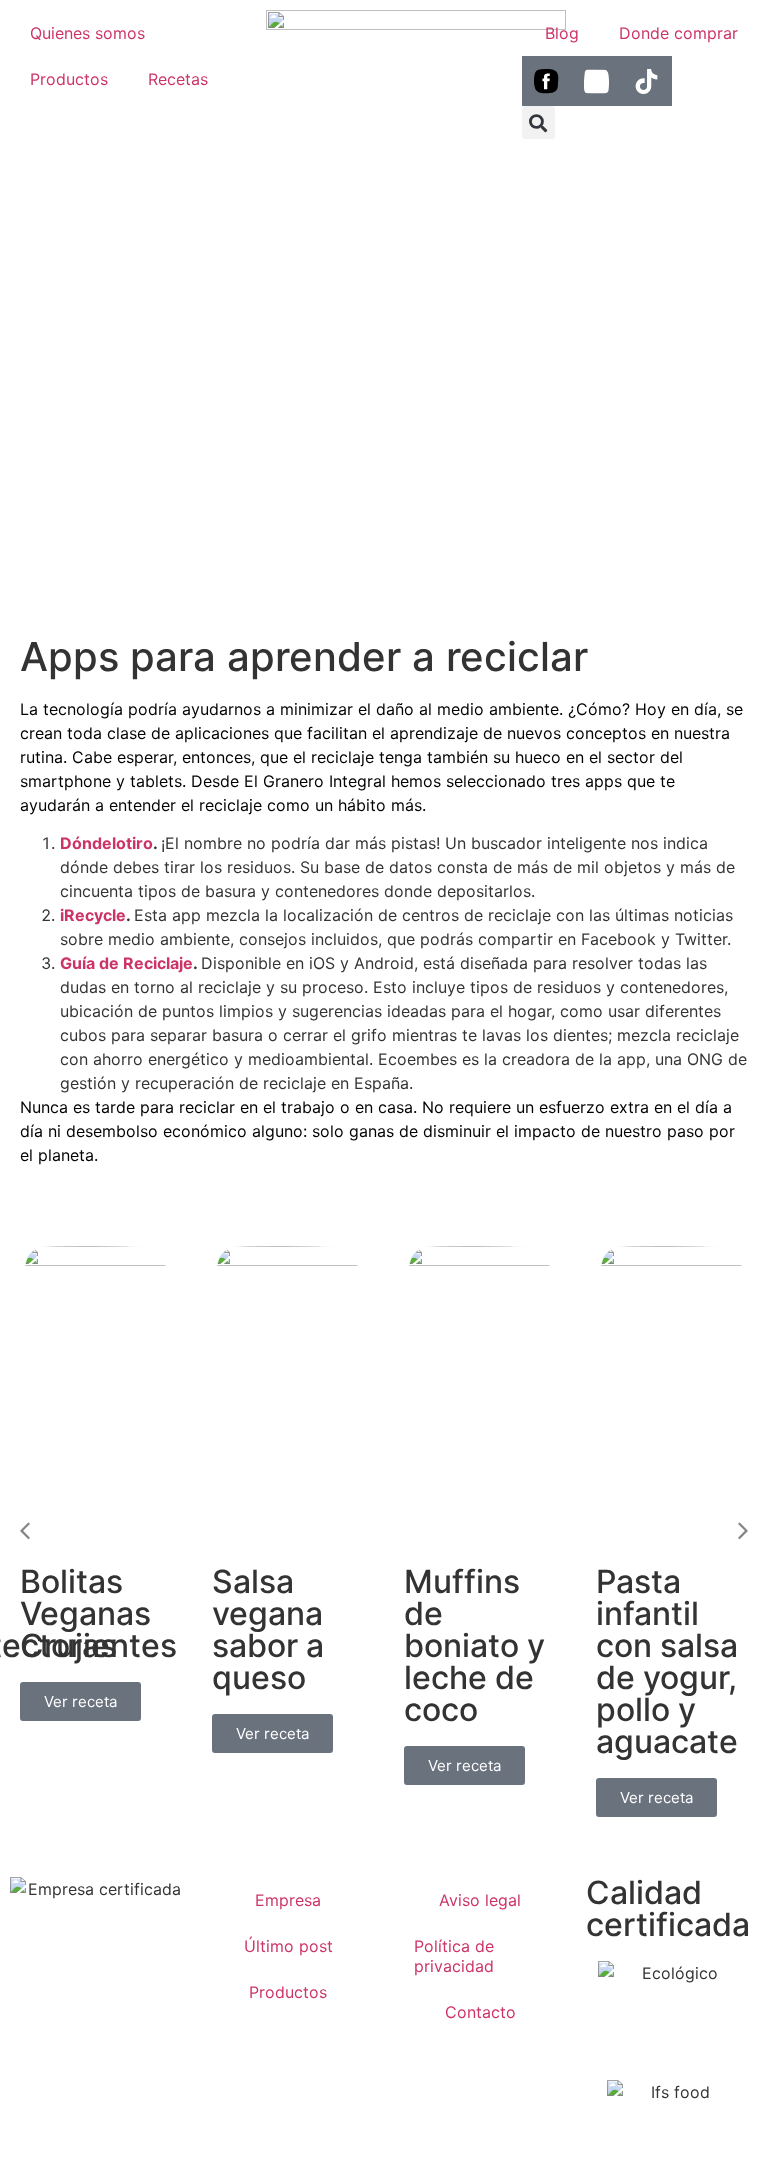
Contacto (480, 2012)
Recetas (178, 79)
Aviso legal (480, 1900)
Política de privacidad (454, 1956)
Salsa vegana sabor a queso (268, 1629)
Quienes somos (87, 33)
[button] (25, 1531)
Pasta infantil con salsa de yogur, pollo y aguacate (667, 1661)
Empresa (288, 1900)
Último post (288, 1946)
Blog (562, 33)
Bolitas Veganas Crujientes (98, 1613)
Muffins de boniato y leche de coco (474, 1645)
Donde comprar (678, 33)
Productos (69, 79)
